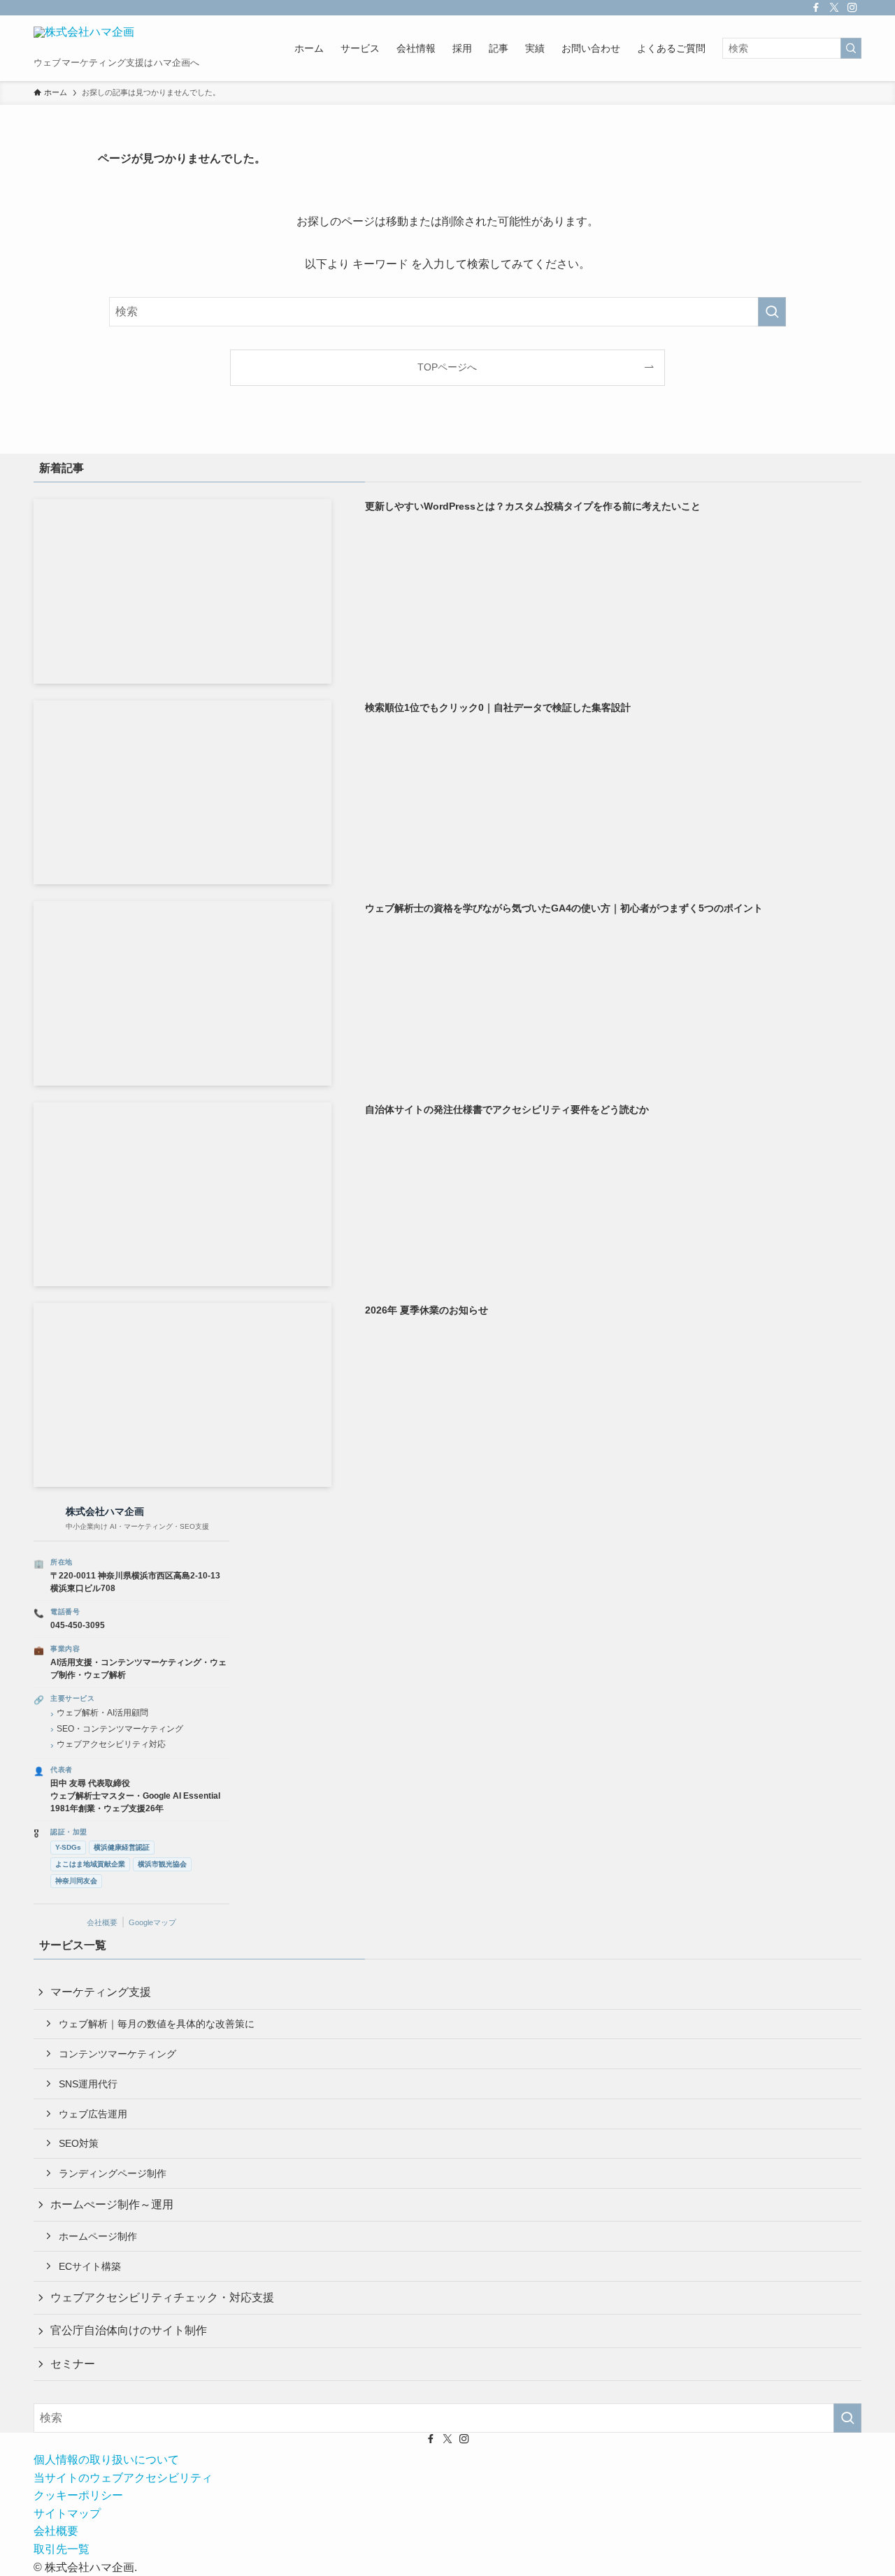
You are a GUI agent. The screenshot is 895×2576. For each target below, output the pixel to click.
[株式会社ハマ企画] (84, 41)
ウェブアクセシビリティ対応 (111, 1744)
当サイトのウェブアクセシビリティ (123, 2478)
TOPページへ (447, 367)
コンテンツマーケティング (117, 2054)
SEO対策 (79, 2143)
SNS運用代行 (88, 2084)
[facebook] (816, 8)
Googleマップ (152, 1922)
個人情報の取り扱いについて (106, 2460)
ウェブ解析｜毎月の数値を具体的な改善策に (157, 2024)
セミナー (73, 2364)
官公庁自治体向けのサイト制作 (129, 2330)
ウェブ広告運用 (93, 2114)
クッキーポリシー (78, 2495)
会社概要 (102, 1922)
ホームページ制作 (98, 2236)
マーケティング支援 (101, 1992)
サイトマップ (67, 2513)
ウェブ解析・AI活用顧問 (102, 1713)
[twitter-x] (834, 8)
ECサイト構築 (90, 2266)
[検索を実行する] (851, 48)
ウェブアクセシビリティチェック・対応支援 (162, 2297)
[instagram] (852, 8)
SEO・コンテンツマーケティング (120, 1729)
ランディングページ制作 (113, 2173)
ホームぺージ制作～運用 (112, 2204)
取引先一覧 (62, 2549)
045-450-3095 (78, 1625)
